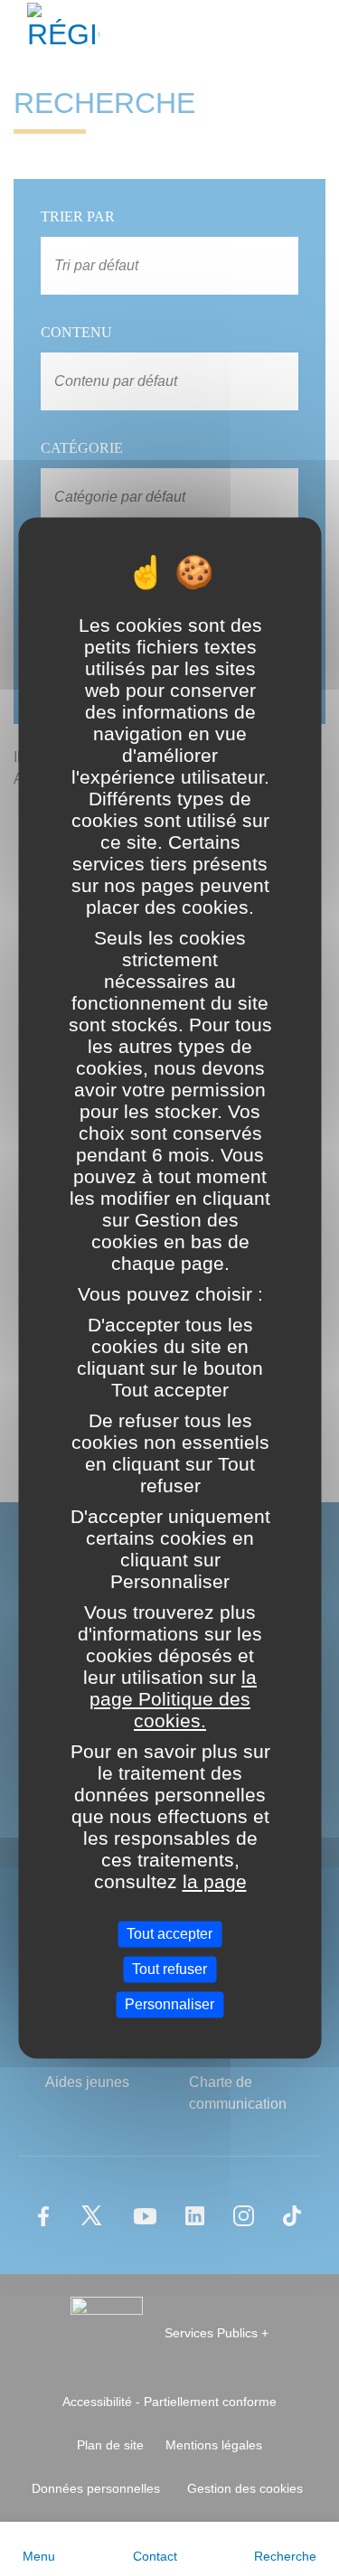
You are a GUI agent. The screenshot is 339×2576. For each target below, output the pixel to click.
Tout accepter (169, 1934)
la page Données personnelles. (169, 1892)
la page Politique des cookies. (173, 1699)
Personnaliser (169, 2004)
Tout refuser (169, 1969)
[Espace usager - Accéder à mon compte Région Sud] (314, 31)
